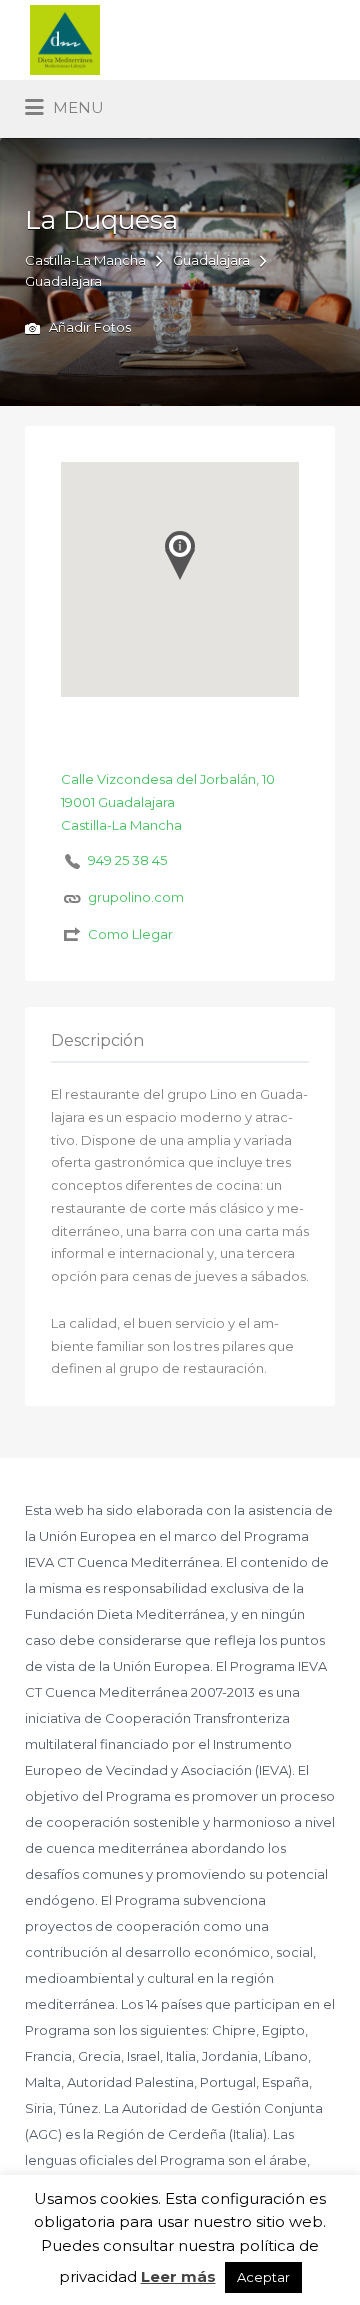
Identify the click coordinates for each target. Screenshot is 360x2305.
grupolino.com (136, 897)
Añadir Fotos (88, 328)
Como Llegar (130, 934)
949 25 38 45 (127, 860)
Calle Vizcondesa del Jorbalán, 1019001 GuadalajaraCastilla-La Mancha (168, 802)
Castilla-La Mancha (85, 260)
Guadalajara (211, 260)
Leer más (178, 2276)
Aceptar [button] (263, 2277)
